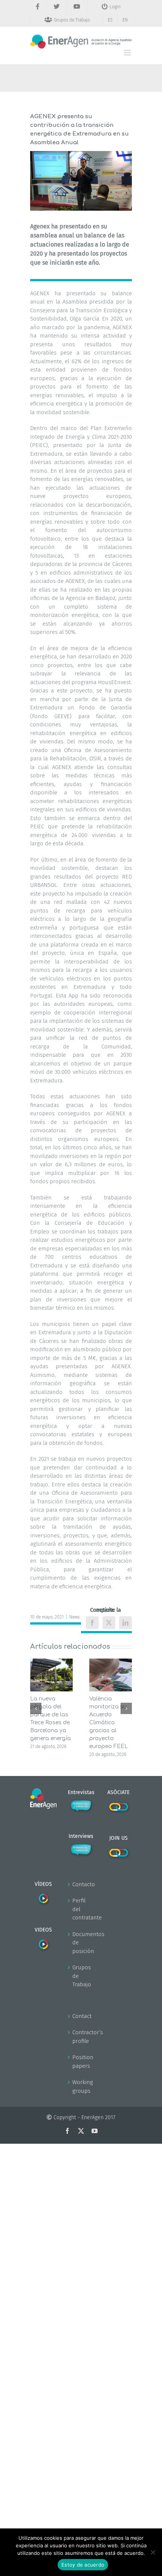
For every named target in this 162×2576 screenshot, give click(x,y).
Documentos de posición (81, 1943)
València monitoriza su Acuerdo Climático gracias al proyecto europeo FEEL (109, 1723)
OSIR (95, 758)
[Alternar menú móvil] (128, 53)
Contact (81, 2016)
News (75, 1617)
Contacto (81, 1884)
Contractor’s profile (81, 2037)
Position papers (81, 2062)
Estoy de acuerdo (83, 2565)
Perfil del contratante (81, 1909)
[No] (153, 2552)
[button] (36, 1708)
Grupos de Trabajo (81, 1976)
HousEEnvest (114, 682)
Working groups (81, 2087)
